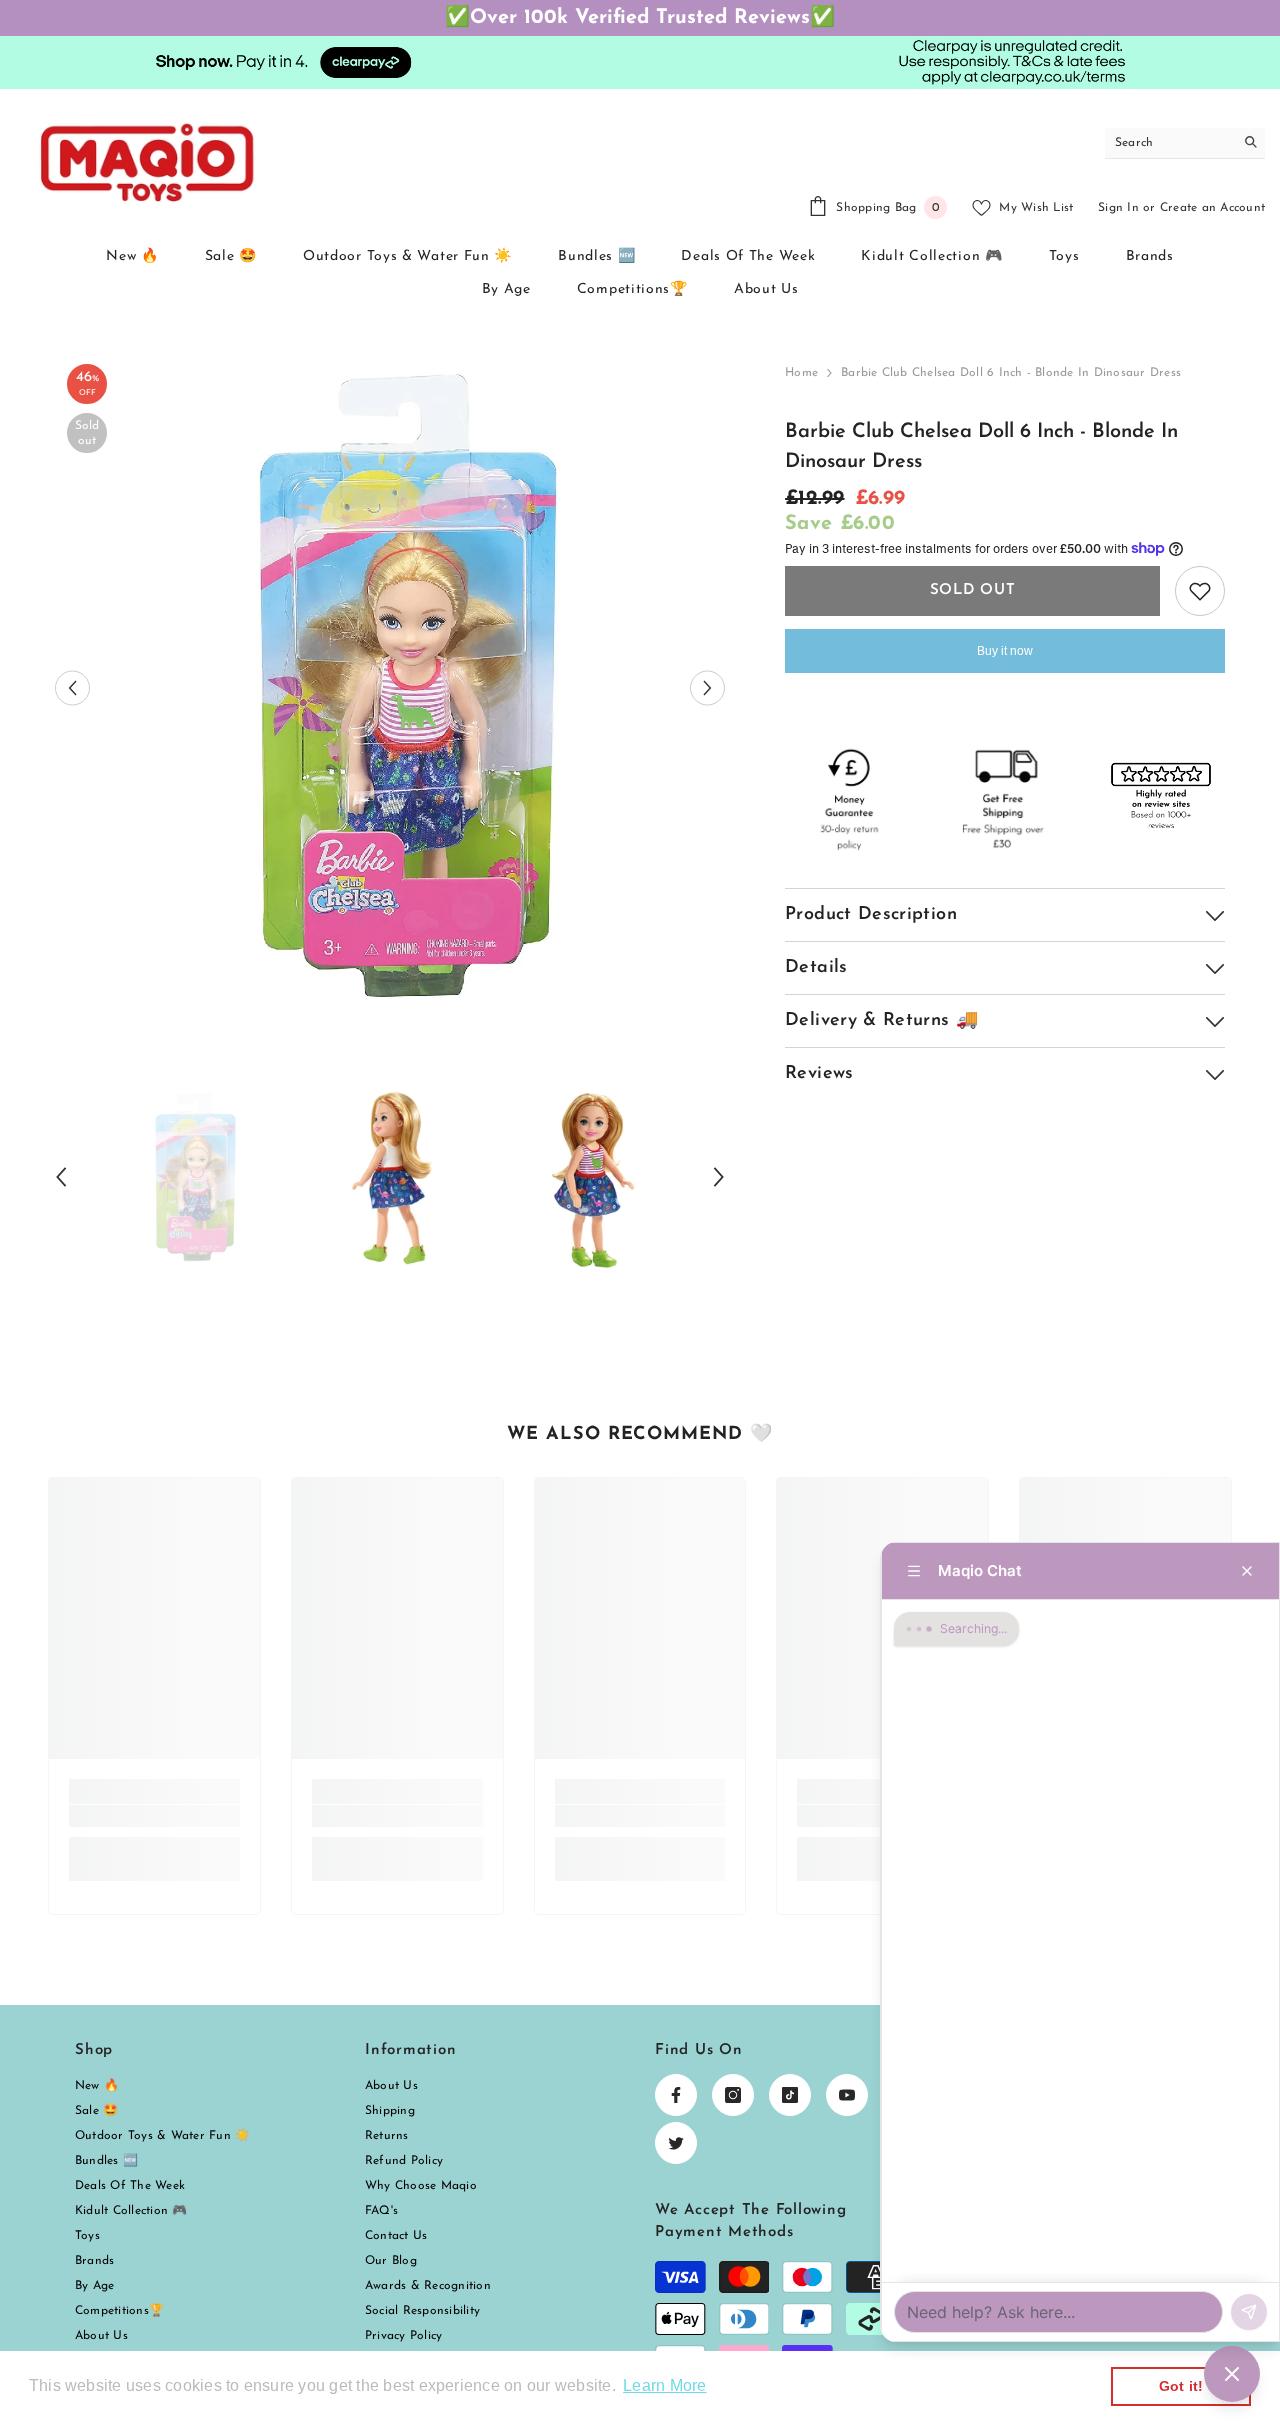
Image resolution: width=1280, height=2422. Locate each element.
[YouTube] (847, 2095)
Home (801, 373)
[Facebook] (676, 2095)
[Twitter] (676, 2143)
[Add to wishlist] (1200, 591)
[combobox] (1169, 143)
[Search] (1185, 143)
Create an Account (1212, 208)
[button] (72, 687)
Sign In (1118, 208)
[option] (390, 687)
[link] (154, 1816)
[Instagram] (733, 2095)
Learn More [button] (664, 2385)
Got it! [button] (1181, 2386)
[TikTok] (790, 2095)
